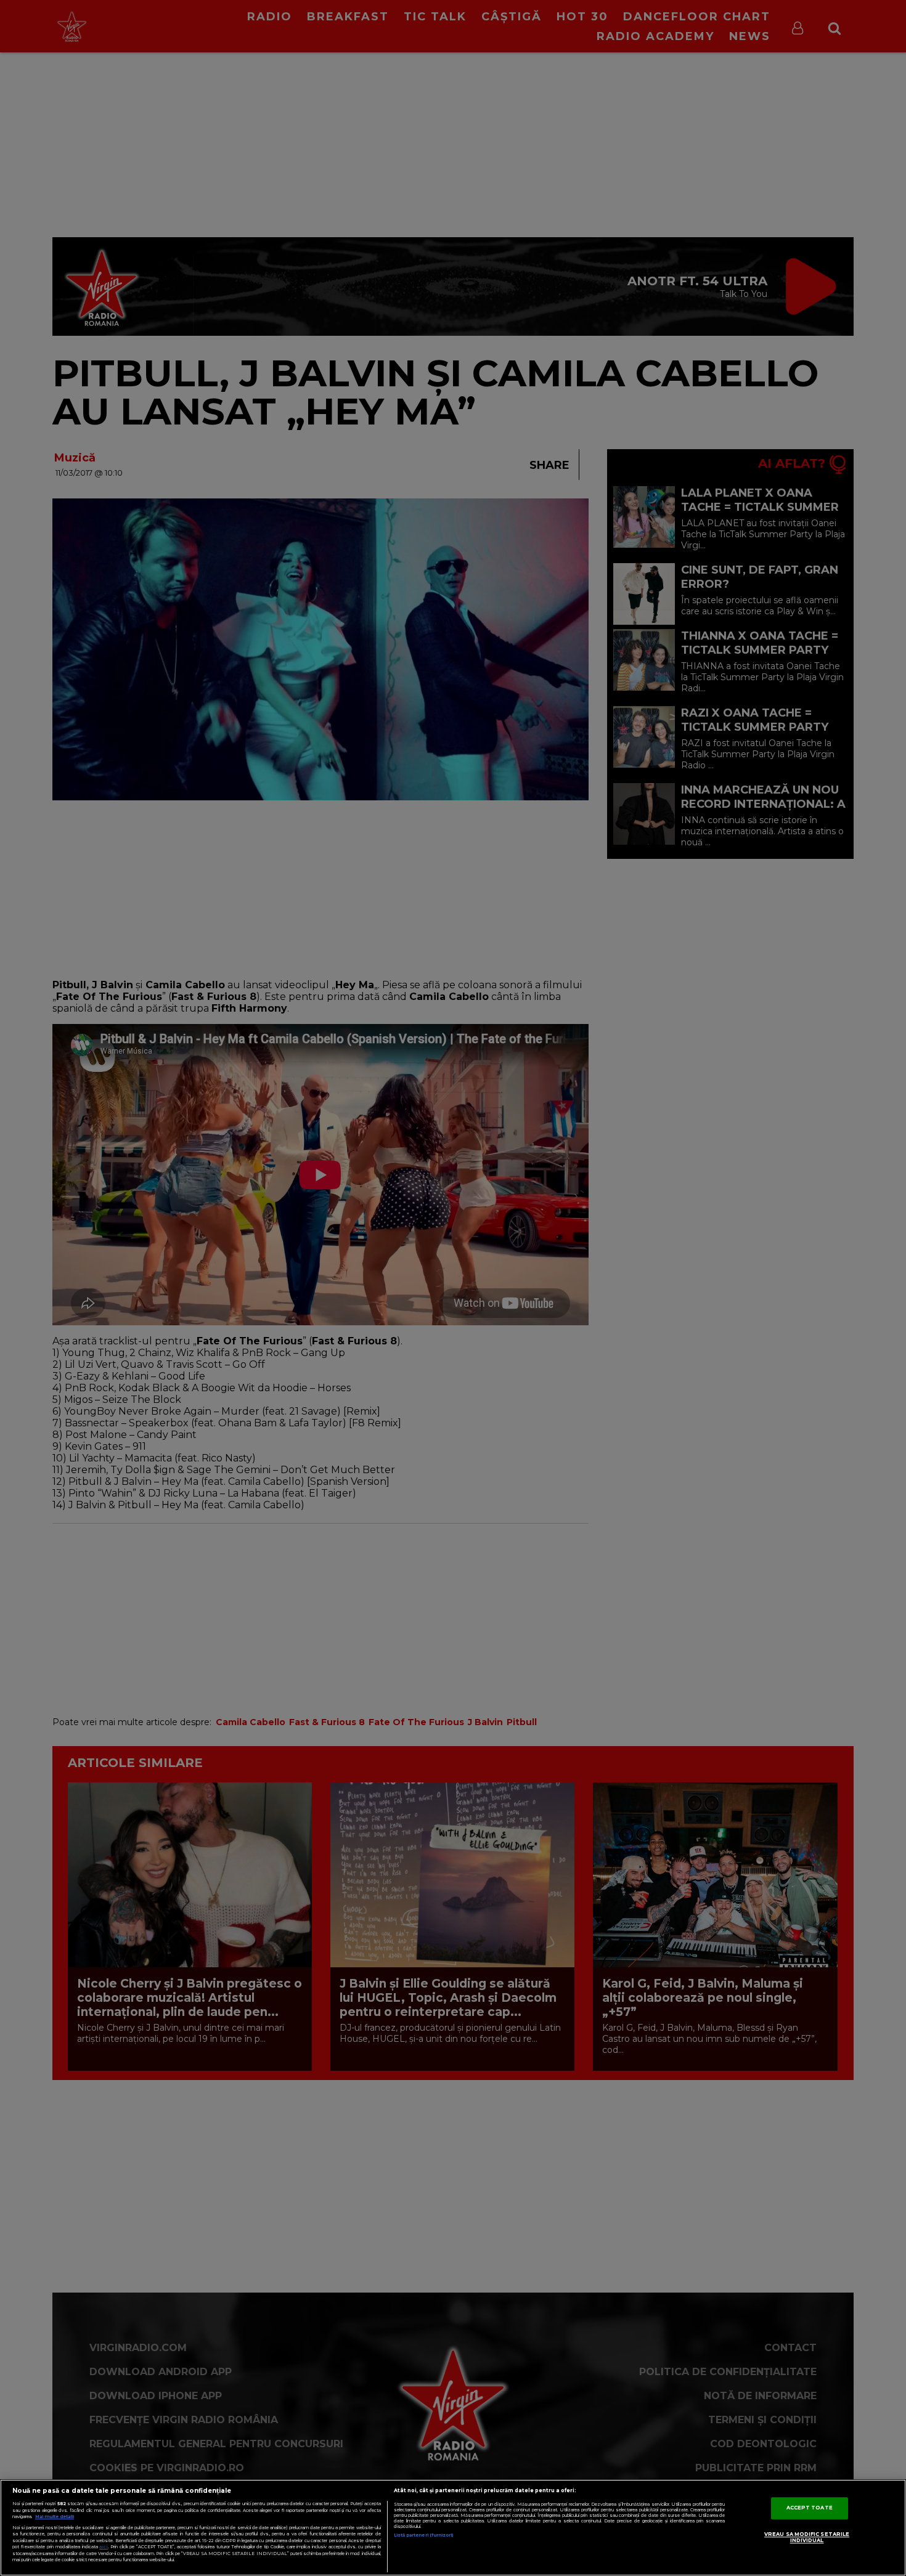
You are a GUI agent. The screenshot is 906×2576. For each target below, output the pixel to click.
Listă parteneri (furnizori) (424, 2535)
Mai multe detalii (55, 2517)
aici (104, 2547)
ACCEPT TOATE (810, 2508)
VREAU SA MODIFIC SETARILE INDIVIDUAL (807, 2538)
